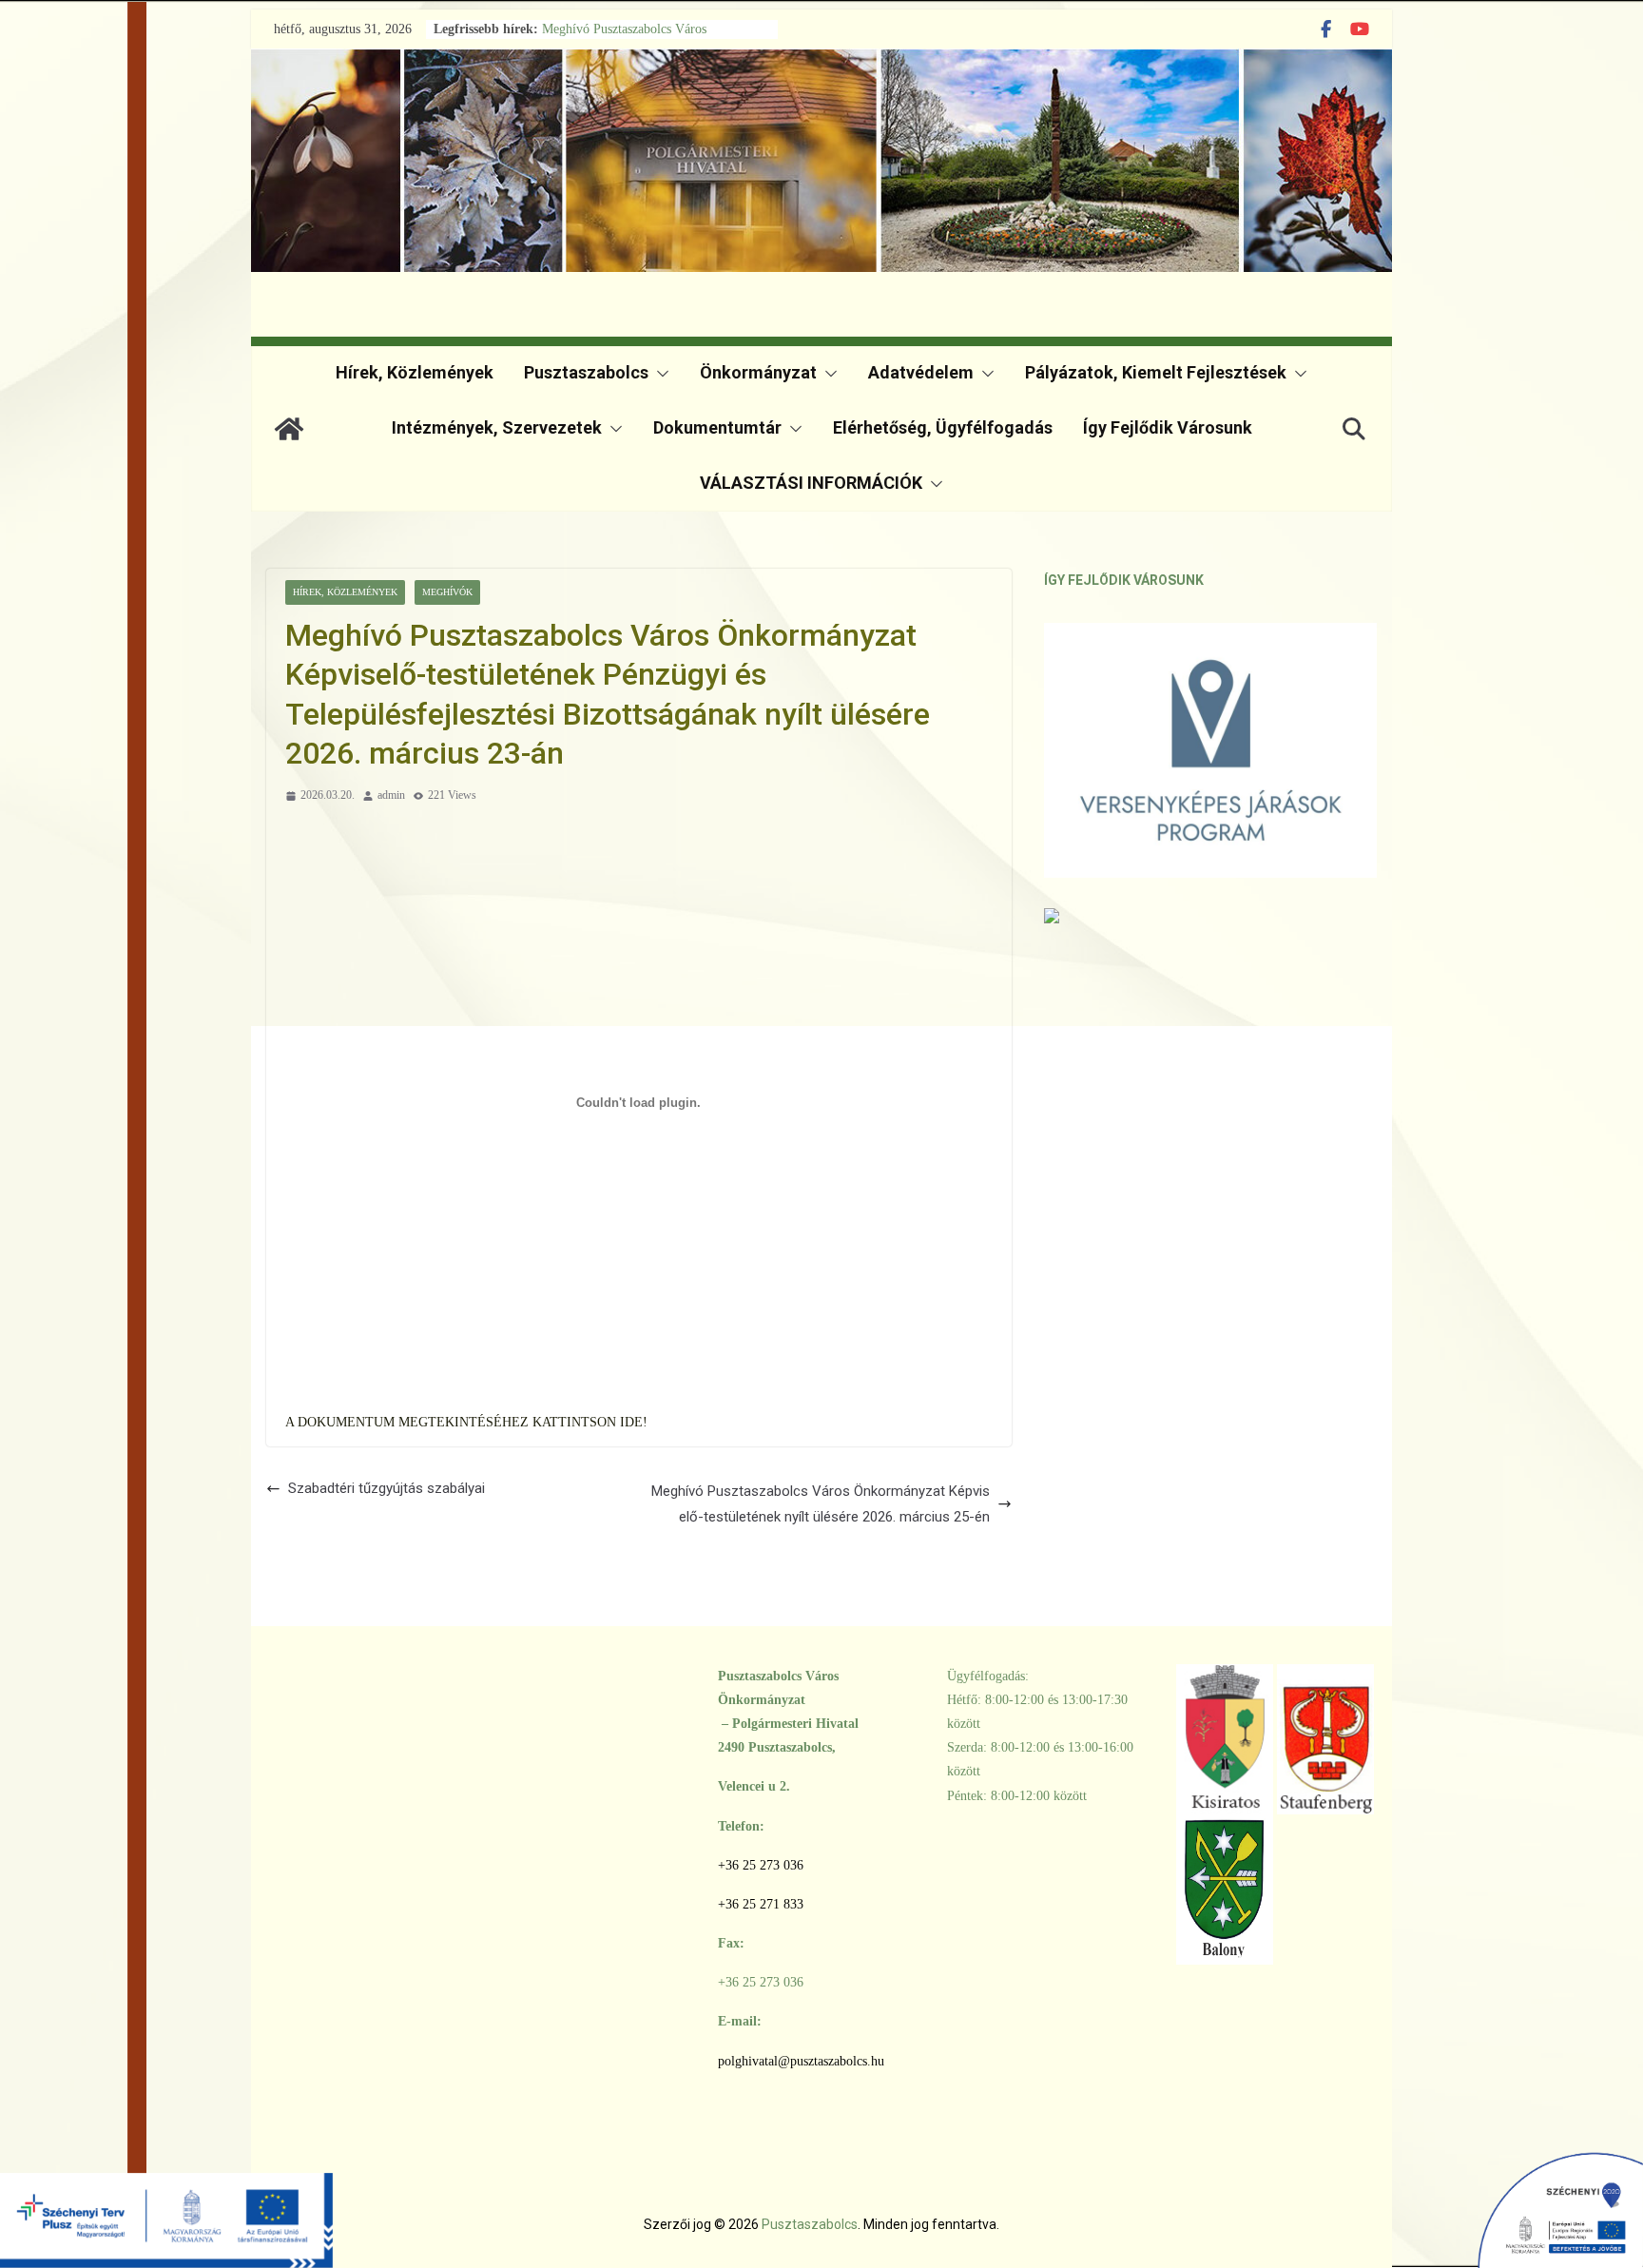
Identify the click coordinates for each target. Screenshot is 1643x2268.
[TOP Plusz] (166, 2206)
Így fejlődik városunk (1168, 427)
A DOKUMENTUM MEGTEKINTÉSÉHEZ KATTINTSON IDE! (466, 1422)
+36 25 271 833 (761, 1904)
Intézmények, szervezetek (497, 427)
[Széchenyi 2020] (1477, 2206)
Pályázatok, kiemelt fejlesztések (1156, 372)
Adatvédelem (921, 372)
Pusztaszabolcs (586, 372)
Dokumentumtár (717, 427)
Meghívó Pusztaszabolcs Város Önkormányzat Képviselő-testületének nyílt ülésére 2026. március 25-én (821, 1504)
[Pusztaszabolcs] (289, 429)
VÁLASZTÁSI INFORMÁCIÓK (811, 483)
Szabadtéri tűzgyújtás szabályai (387, 1488)
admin (391, 795)
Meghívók (447, 592)
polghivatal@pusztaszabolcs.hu (801, 2061)
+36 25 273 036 (761, 1865)
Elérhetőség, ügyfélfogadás (943, 427)
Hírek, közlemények (415, 372)
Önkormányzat (758, 372)
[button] (659, 374)
